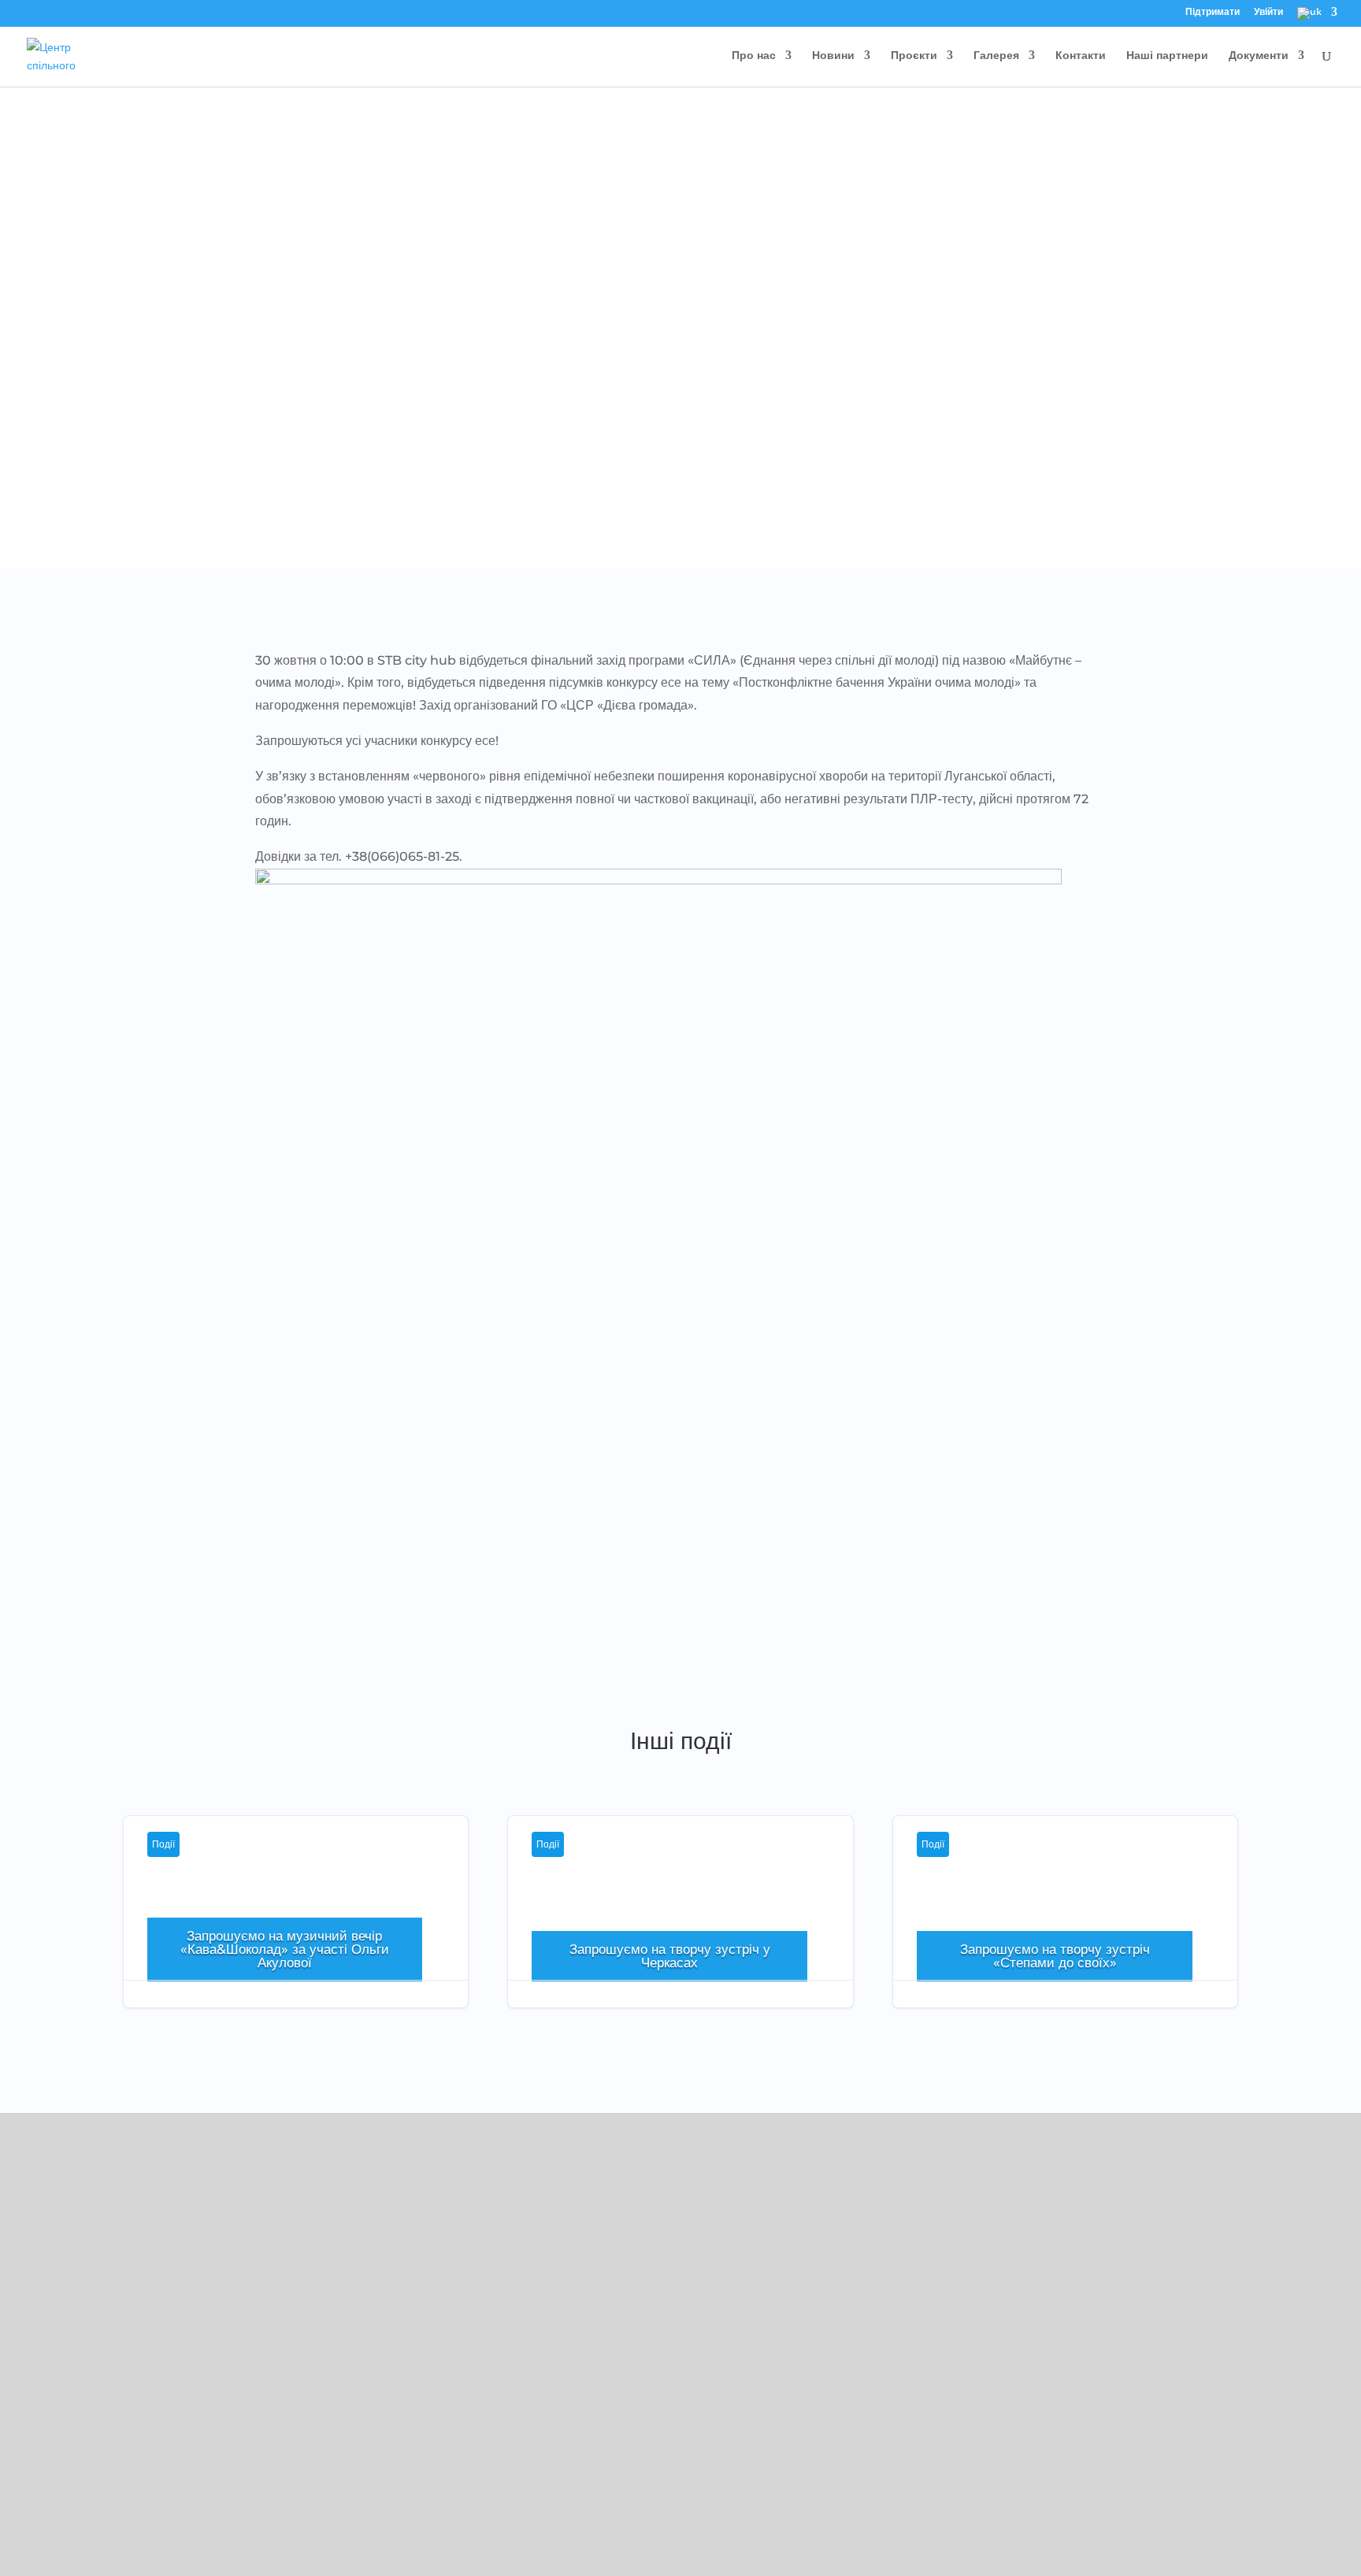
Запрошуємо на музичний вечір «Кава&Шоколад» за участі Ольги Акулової (285, 1949)
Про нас (754, 56)
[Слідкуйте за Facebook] (176, 2393)
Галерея (996, 56)
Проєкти (914, 56)
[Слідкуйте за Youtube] (239, 2393)
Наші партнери (1167, 56)
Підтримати (1213, 13)
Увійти (1268, 13)
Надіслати (1113, 2517)
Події (163, 1844)
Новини (833, 56)
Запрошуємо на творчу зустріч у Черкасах (680, 1930)
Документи (1259, 56)
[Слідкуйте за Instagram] (207, 2393)
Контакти (1081, 56)
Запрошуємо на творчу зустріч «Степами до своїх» (1065, 1930)
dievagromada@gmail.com (251, 2324)
